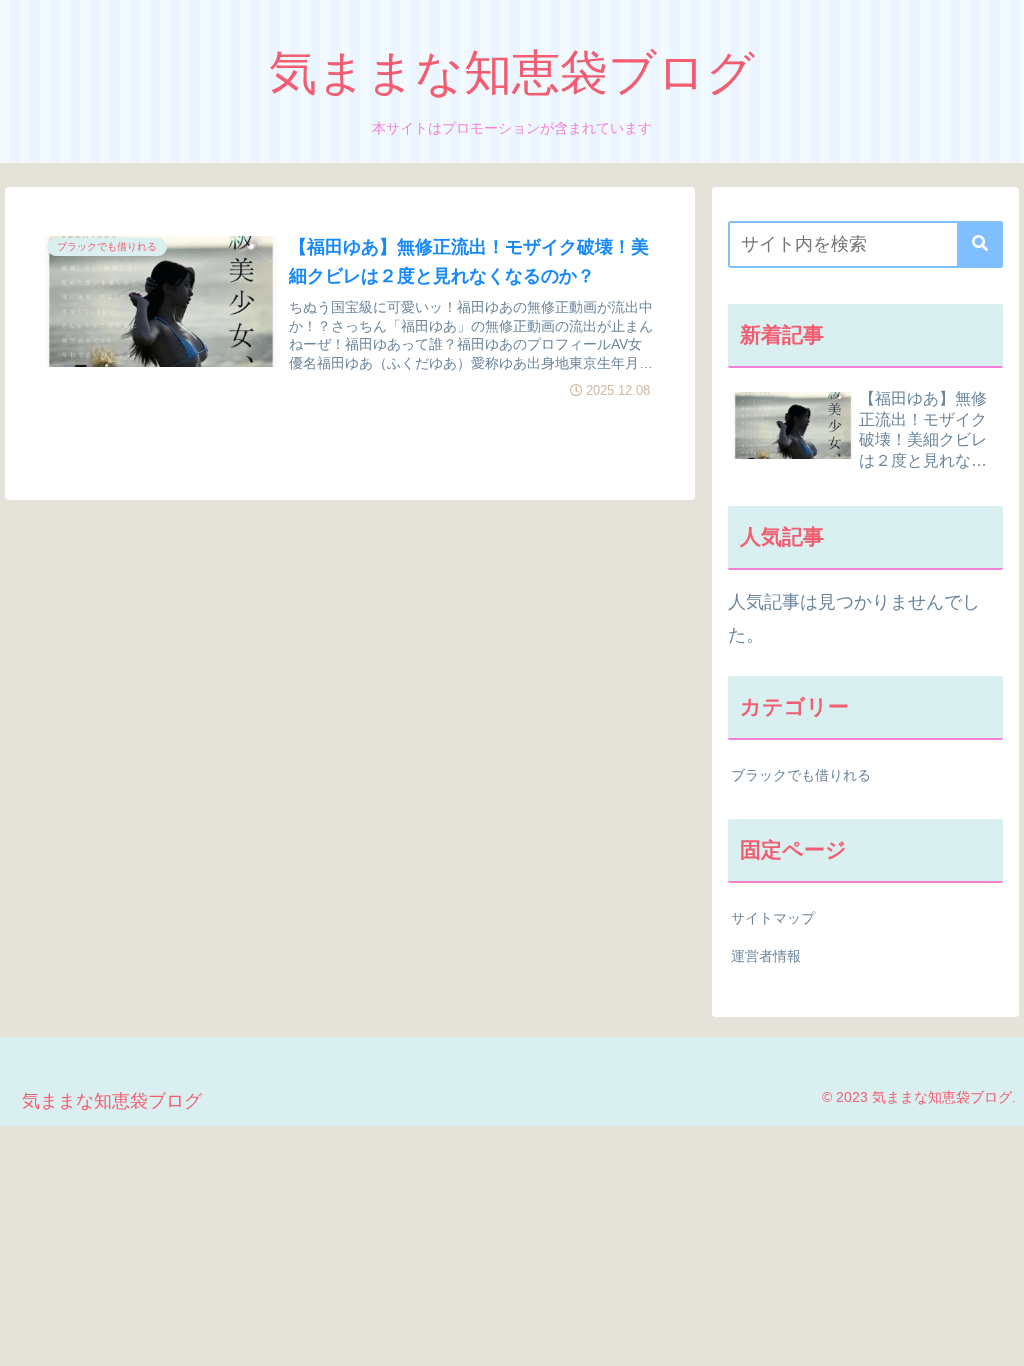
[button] (980, 244)
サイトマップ (773, 918)
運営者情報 (766, 956)
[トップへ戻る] (994, 1336)
